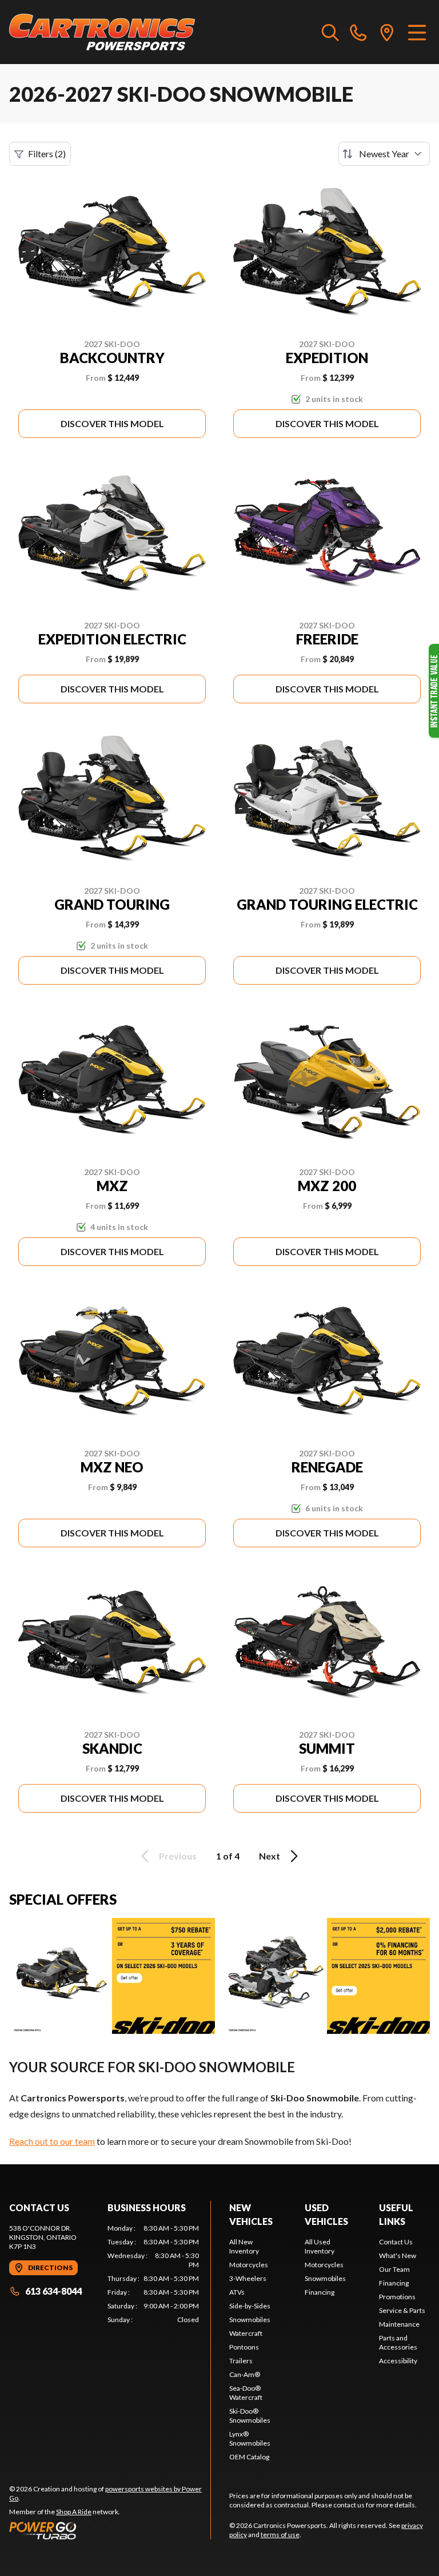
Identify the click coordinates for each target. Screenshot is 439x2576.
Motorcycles (249, 2265)
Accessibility (398, 2361)
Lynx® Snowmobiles (250, 2438)
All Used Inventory (320, 2246)
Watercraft (246, 2333)
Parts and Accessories (398, 2342)
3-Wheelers (248, 2278)
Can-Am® (245, 2374)
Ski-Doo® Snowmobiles (250, 2416)
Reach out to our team (52, 2141)
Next (270, 1856)
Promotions (397, 2297)
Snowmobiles (250, 2320)
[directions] (387, 32)
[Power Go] (110, 2530)
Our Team (394, 2269)
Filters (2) (47, 154)
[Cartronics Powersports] (102, 32)
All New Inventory (244, 2246)
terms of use (280, 2535)
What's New (398, 2256)
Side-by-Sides (250, 2306)
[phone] (358, 32)
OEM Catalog (249, 2457)
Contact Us (396, 2242)
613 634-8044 (53, 2291)
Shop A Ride (74, 2512)
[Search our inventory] (330, 32)
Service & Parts (402, 2310)
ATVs (237, 2292)
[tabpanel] (153, 2274)
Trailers (241, 2361)
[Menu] (417, 32)
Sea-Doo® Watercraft (246, 2393)
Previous (178, 1856)
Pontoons (244, 2347)
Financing (320, 2292)
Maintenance (399, 2324)
